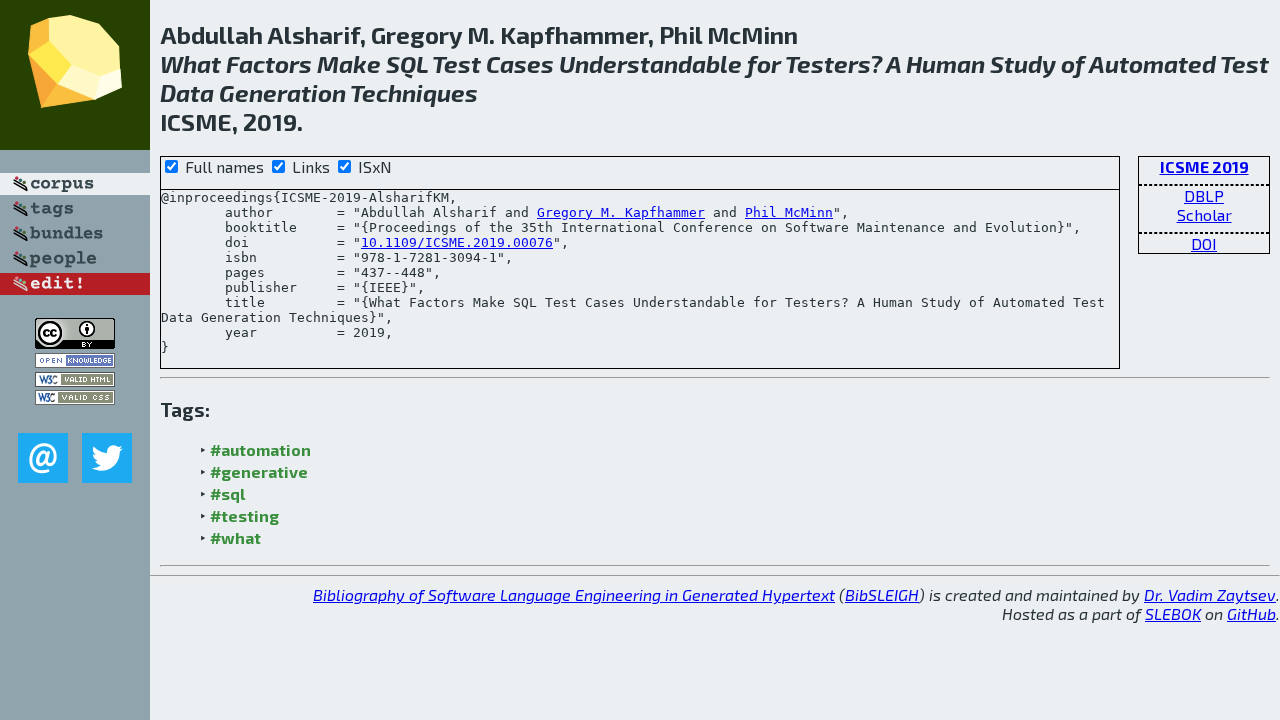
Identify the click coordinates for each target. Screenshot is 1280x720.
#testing (244, 515)
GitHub (1251, 613)
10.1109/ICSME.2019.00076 (457, 242)
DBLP (1204, 195)
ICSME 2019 (1204, 166)
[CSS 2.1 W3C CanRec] (75, 418)
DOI (1204, 243)
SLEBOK (1173, 613)
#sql (227, 493)
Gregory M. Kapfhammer (621, 212)
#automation (260, 449)
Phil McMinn (789, 212)
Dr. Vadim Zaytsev (1210, 594)
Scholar (1204, 214)
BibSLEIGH (882, 594)
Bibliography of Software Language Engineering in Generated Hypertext (574, 594)
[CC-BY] (75, 342)
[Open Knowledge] (75, 361)
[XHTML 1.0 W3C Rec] (75, 380)
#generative (259, 471)
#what (235, 537)
